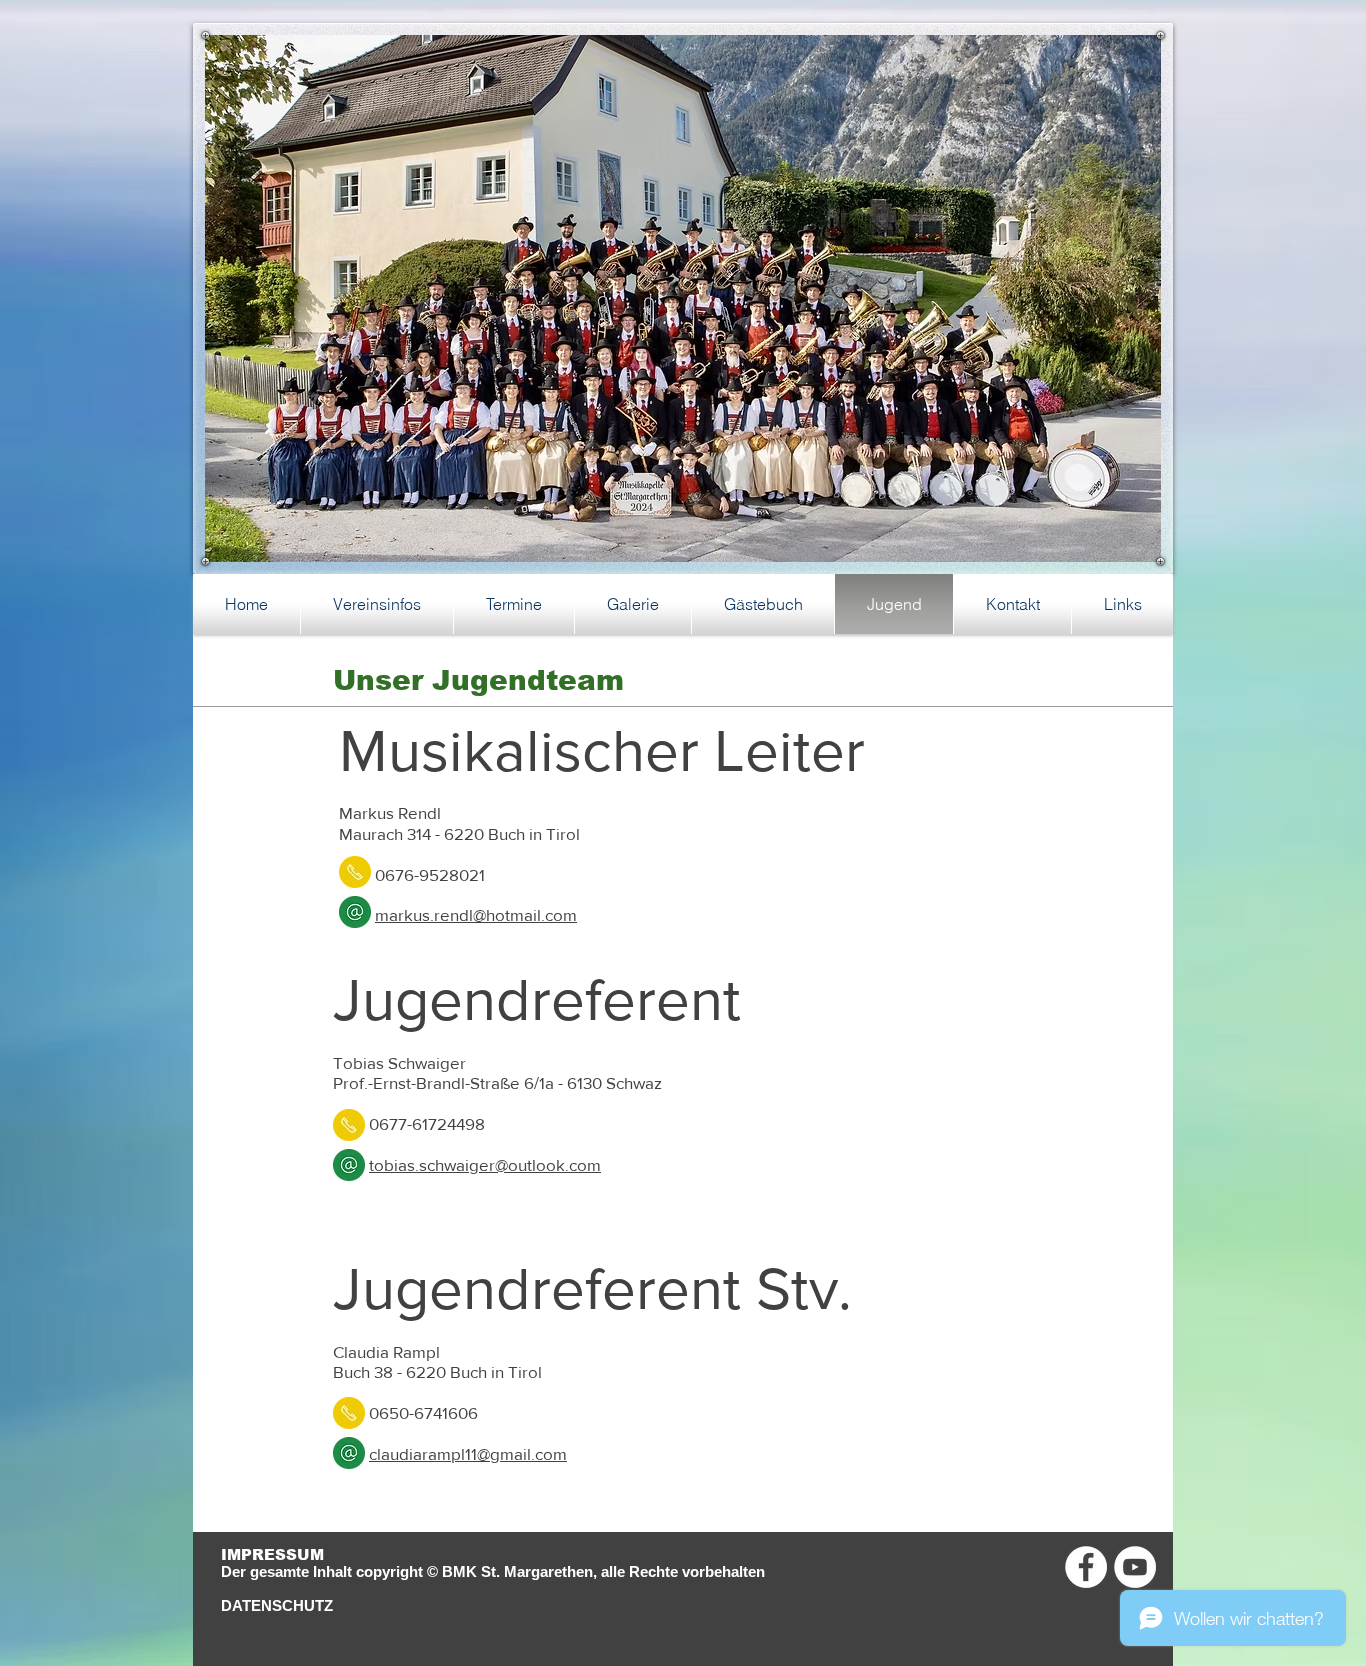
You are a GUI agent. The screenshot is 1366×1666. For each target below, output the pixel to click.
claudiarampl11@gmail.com (468, 1453)
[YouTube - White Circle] (1135, 1567)
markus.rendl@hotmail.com (476, 914)
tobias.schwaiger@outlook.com (485, 1164)
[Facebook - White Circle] (1086, 1567)
